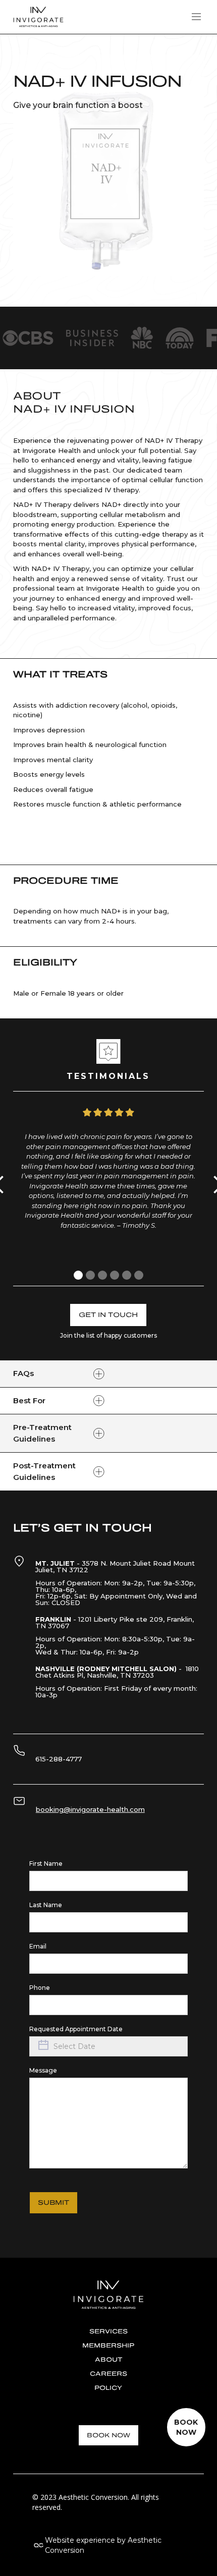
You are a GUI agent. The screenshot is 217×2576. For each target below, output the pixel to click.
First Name (46, 1864)
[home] (38, 17)
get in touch (108, 1315)
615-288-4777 (59, 1759)
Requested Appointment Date (76, 2029)
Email (38, 1946)
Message (43, 2070)
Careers (108, 2374)
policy (108, 2388)
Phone (40, 1988)
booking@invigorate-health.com (90, 1809)
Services (108, 2331)
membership (108, 2345)
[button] (196, 17)
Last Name (46, 1905)
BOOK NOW (108, 2435)
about (108, 2360)
